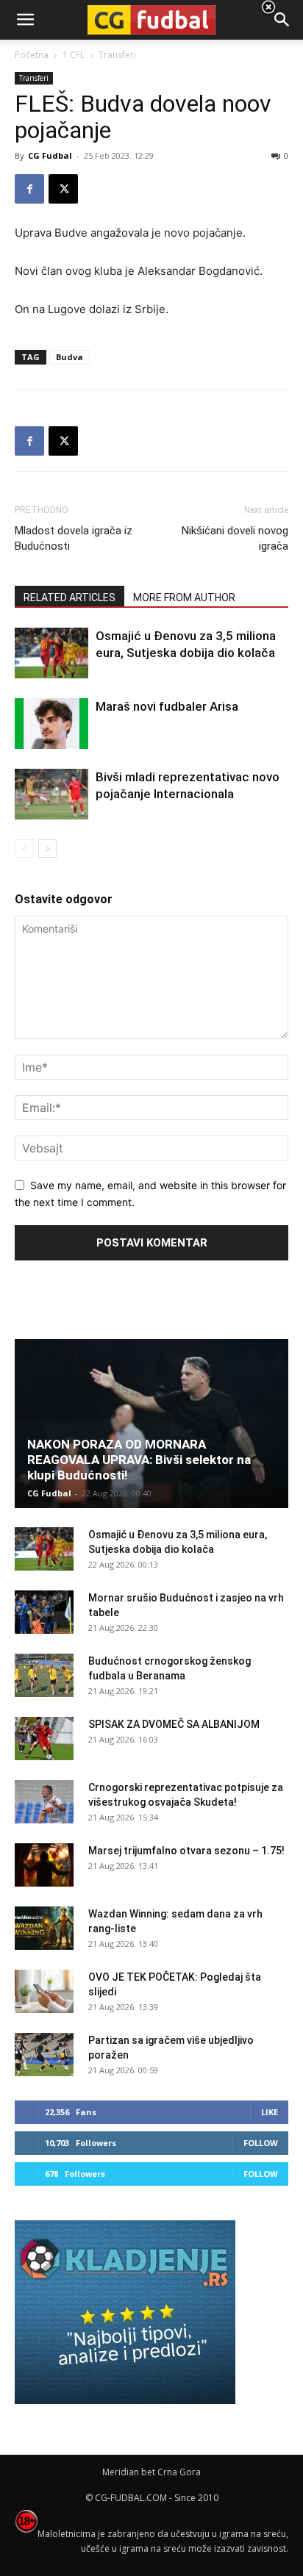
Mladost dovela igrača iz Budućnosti (74, 538)
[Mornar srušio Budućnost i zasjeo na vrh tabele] (44, 1612)
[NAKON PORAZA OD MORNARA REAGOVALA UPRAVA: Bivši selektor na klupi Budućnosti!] (151, 1424)
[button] (282, 20)
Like (270, 2112)
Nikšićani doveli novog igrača (235, 538)
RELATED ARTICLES (69, 598)
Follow (261, 2143)
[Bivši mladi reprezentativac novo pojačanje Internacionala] (51, 794)
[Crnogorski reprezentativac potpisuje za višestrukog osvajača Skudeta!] (44, 1802)
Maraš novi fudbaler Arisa (167, 706)
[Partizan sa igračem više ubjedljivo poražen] (44, 2055)
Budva (69, 357)
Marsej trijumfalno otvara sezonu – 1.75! (186, 1851)
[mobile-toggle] (25, 20)
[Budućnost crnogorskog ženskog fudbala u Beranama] (44, 1676)
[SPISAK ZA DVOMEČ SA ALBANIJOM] (44, 1739)
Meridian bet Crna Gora (151, 2472)
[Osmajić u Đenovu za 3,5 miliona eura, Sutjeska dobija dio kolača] (51, 653)
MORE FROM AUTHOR (184, 598)
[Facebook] (29, 189)
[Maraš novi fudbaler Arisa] (51, 724)
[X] (63, 189)
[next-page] (47, 848)
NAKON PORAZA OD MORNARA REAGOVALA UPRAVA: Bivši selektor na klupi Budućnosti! (139, 1460)
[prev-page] (24, 848)
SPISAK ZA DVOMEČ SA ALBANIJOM (174, 1724)
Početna (32, 55)
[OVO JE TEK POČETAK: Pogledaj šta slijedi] (44, 1992)
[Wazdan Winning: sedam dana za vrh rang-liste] (44, 1929)
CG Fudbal (50, 155)
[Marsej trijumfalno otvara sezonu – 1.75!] (44, 1865)
